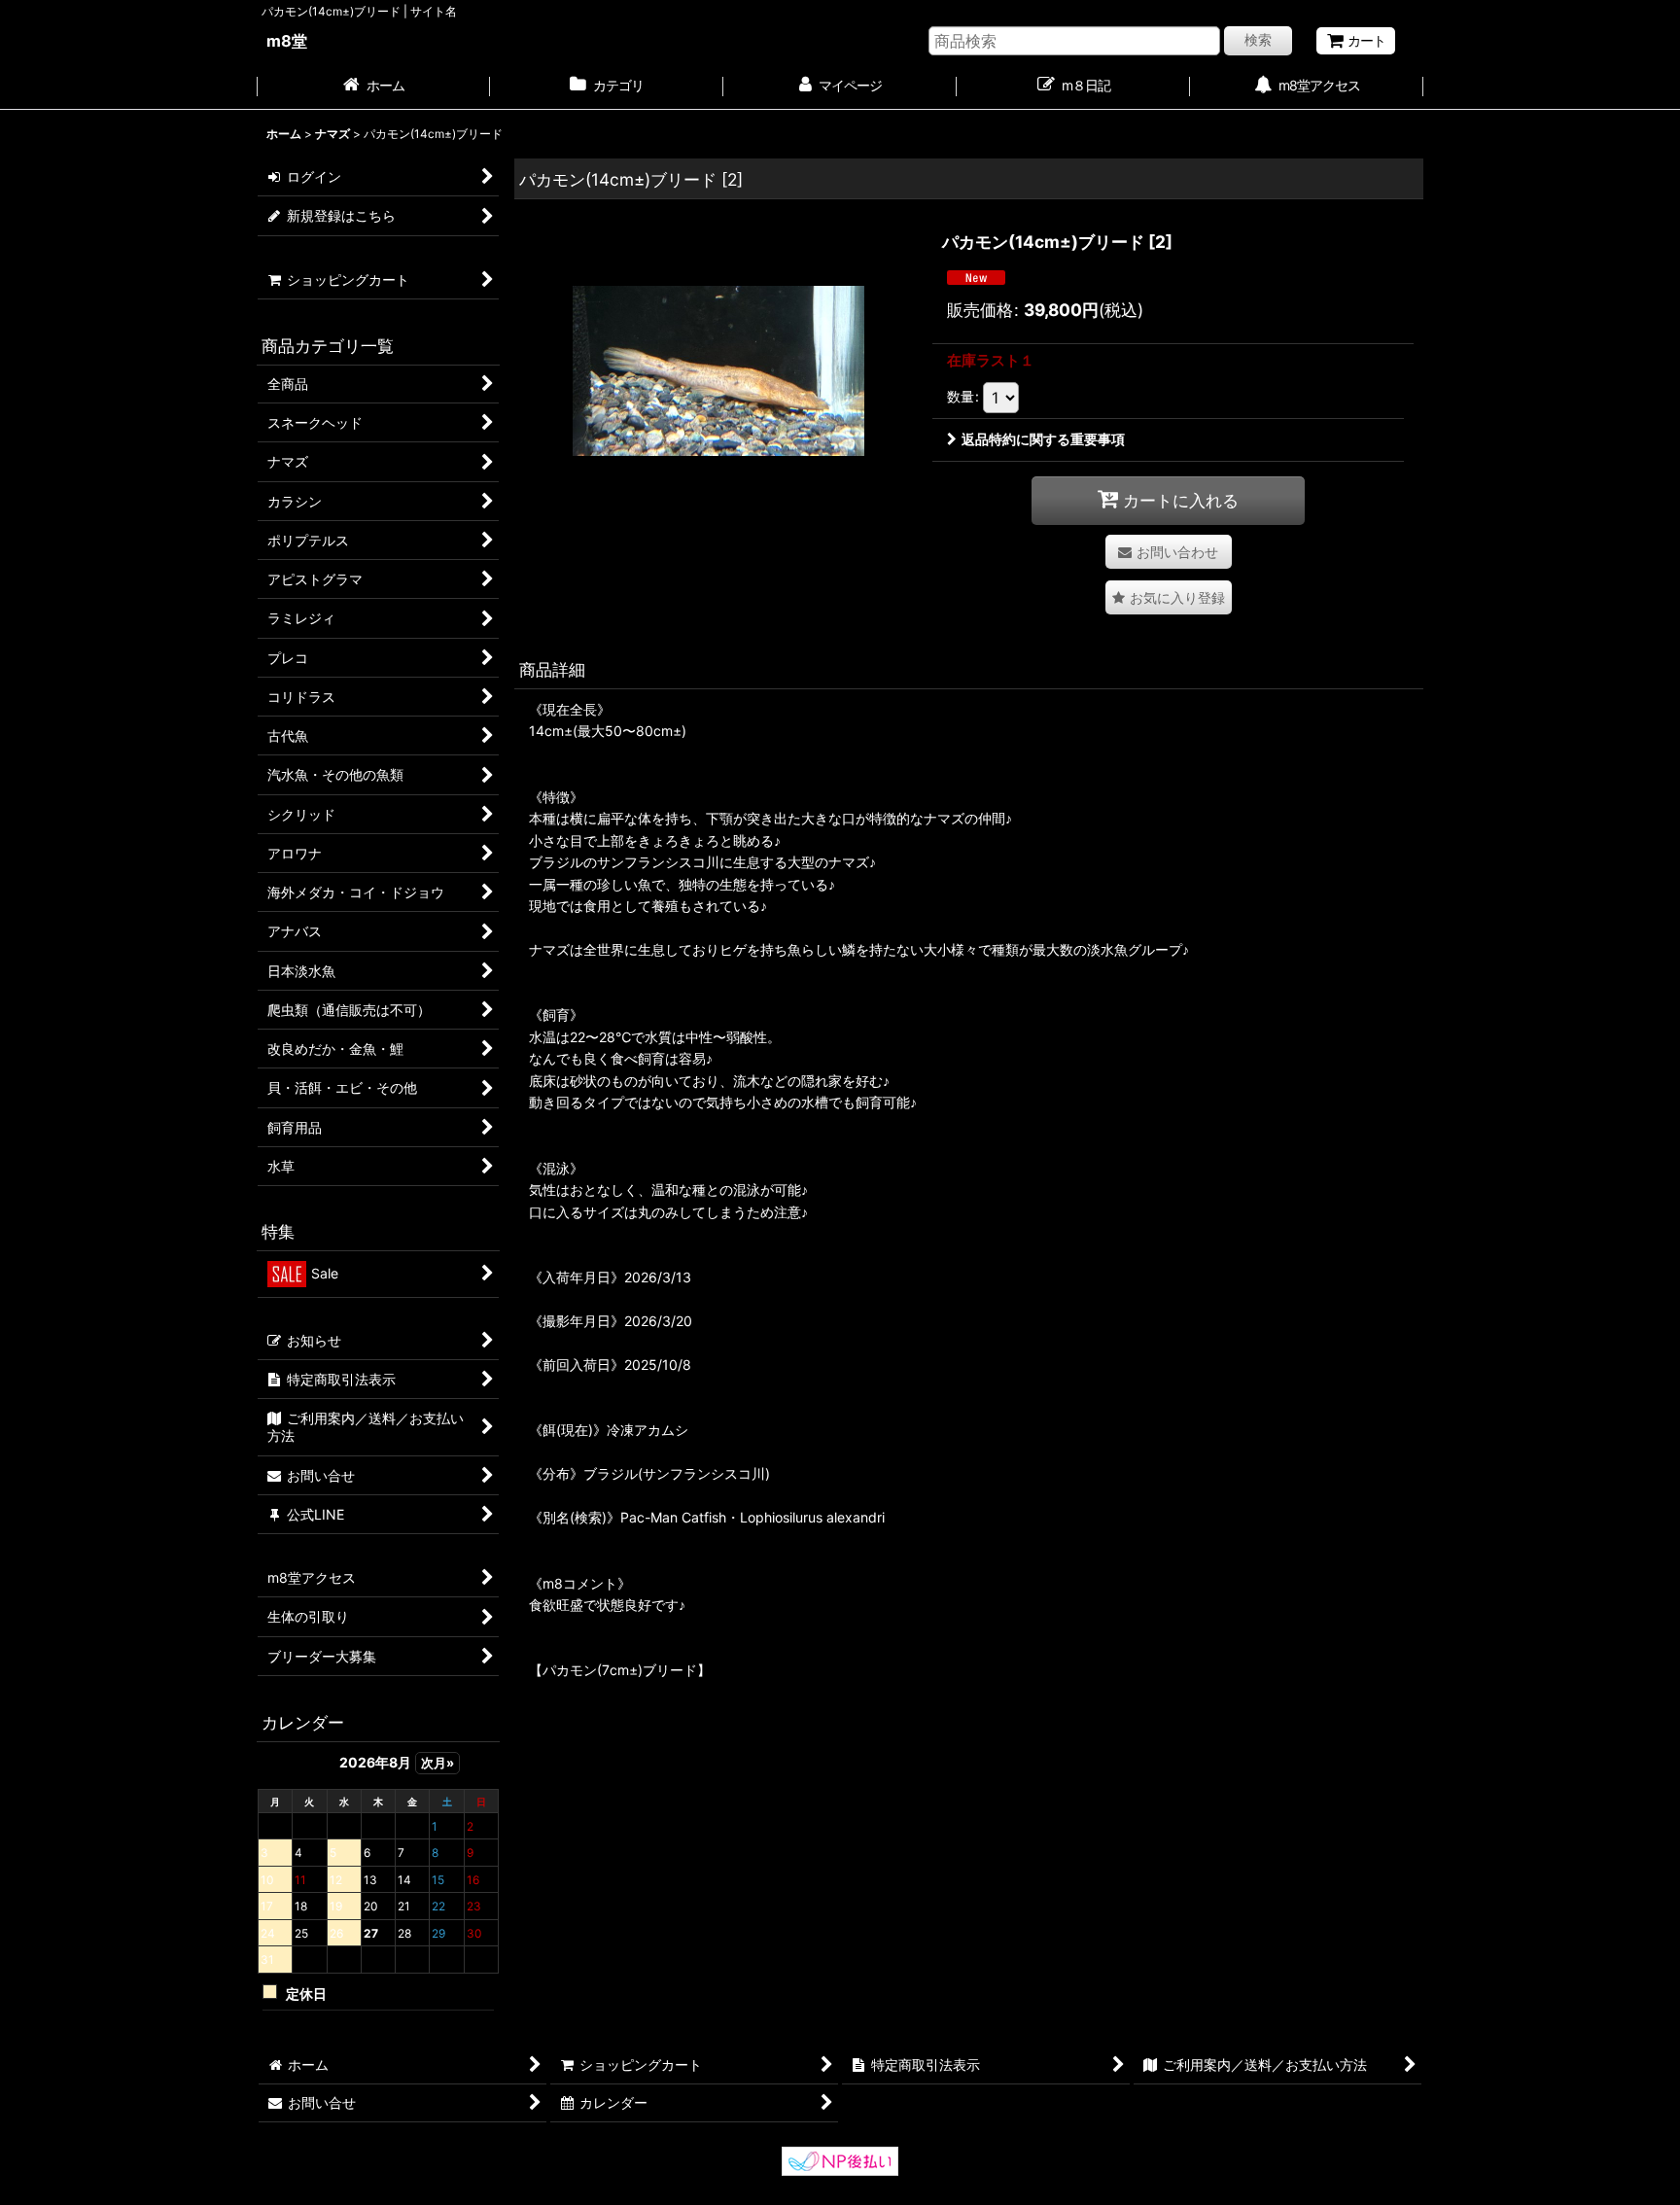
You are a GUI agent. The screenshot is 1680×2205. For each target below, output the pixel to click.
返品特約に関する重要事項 (1043, 439)
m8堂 (287, 41)
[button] (1169, 597)
